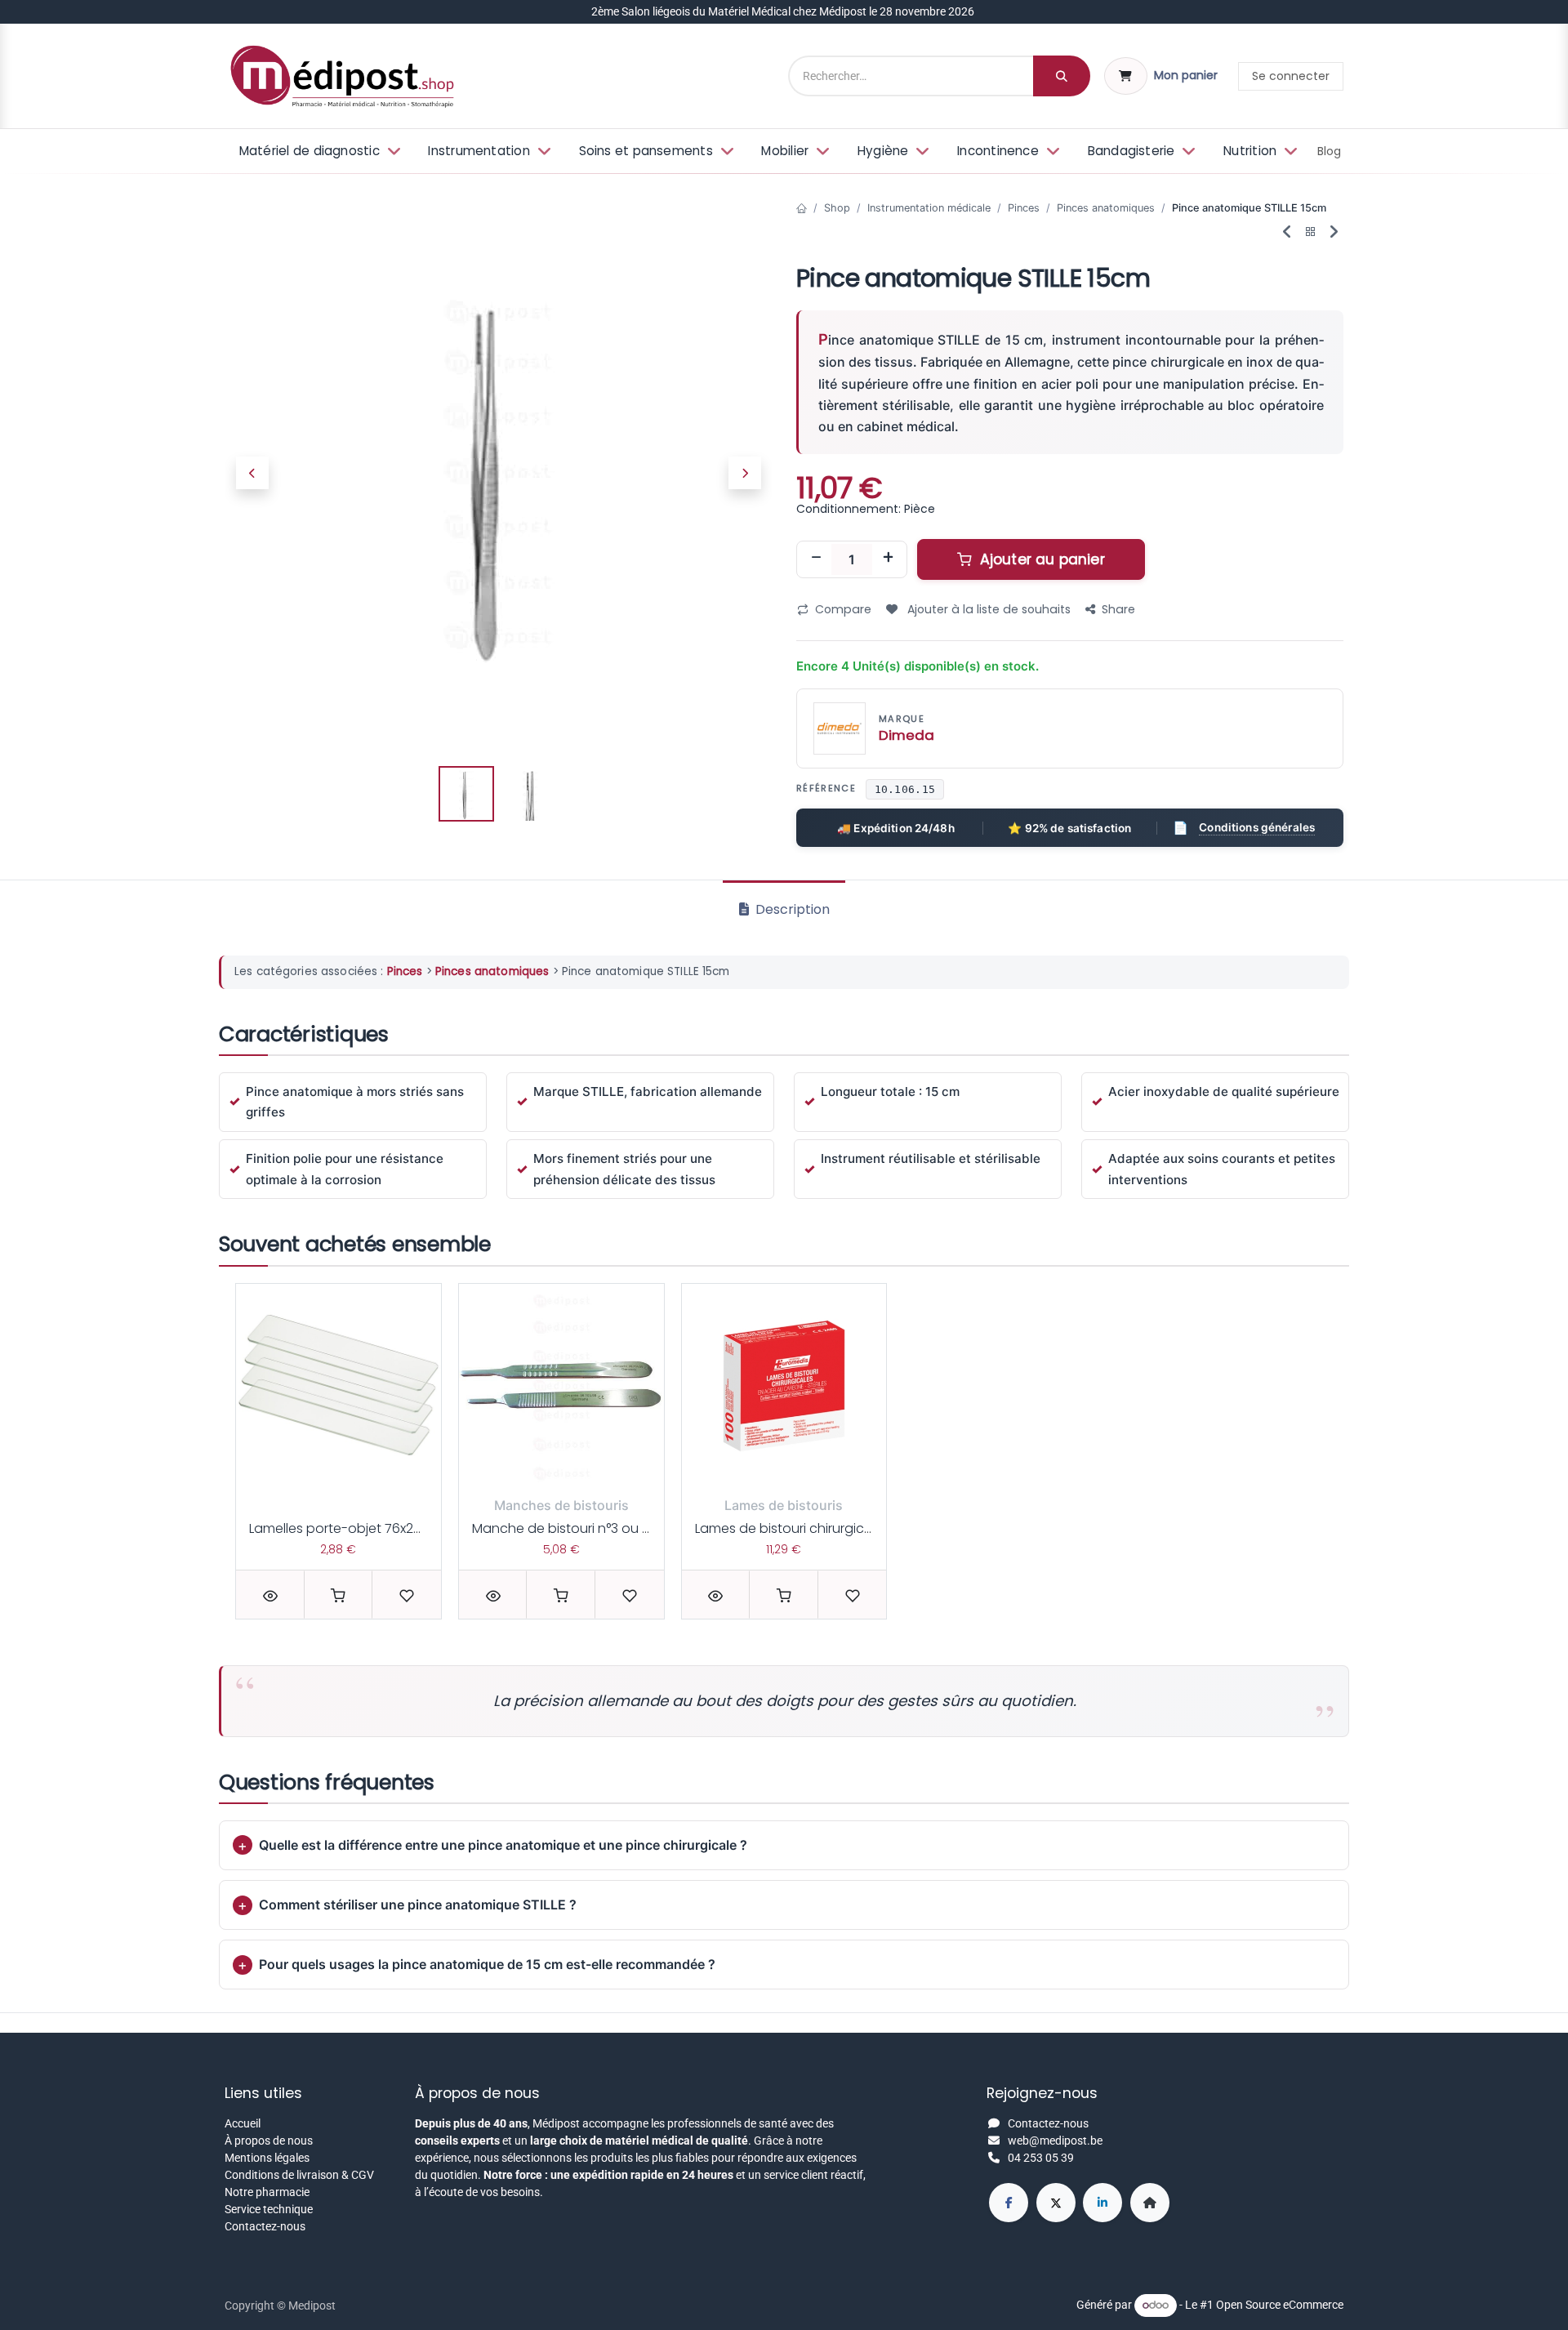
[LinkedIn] (1102, 2203)
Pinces (1024, 208)
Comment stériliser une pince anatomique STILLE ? (418, 1905)
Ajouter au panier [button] (1040, 559)
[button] (252, 474)
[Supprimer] (816, 559)
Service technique (269, 2209)
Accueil (243, 2123)
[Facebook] (1009, 2203)
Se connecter (1291, 76)
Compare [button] (843, 609)
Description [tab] (791, 909)
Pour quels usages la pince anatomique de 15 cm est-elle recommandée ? (487, 1964)
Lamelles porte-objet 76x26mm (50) (363, 1528)
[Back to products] (1311, 232)
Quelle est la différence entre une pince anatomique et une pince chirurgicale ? (503, 1845)
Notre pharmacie (267, 2192)
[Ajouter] (888, 559)
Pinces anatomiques (1106, 208)
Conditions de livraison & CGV (299, 2175)
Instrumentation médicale (929, 208)
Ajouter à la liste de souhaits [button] (987, 609)
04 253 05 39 (1041, 2158)
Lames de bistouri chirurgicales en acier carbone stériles (873, 1528)
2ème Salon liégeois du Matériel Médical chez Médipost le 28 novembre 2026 (784, 11)
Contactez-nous (265, 2226)
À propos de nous (269, 2141)
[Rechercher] (1062, 76)
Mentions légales (267, 2158)
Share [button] (1118, 609)
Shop (837, 208)
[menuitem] (318, 151)
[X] (1056, 2203)
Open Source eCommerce (1280, 2305)
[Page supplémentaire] (1150, 2203)
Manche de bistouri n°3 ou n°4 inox (582, 1528)
